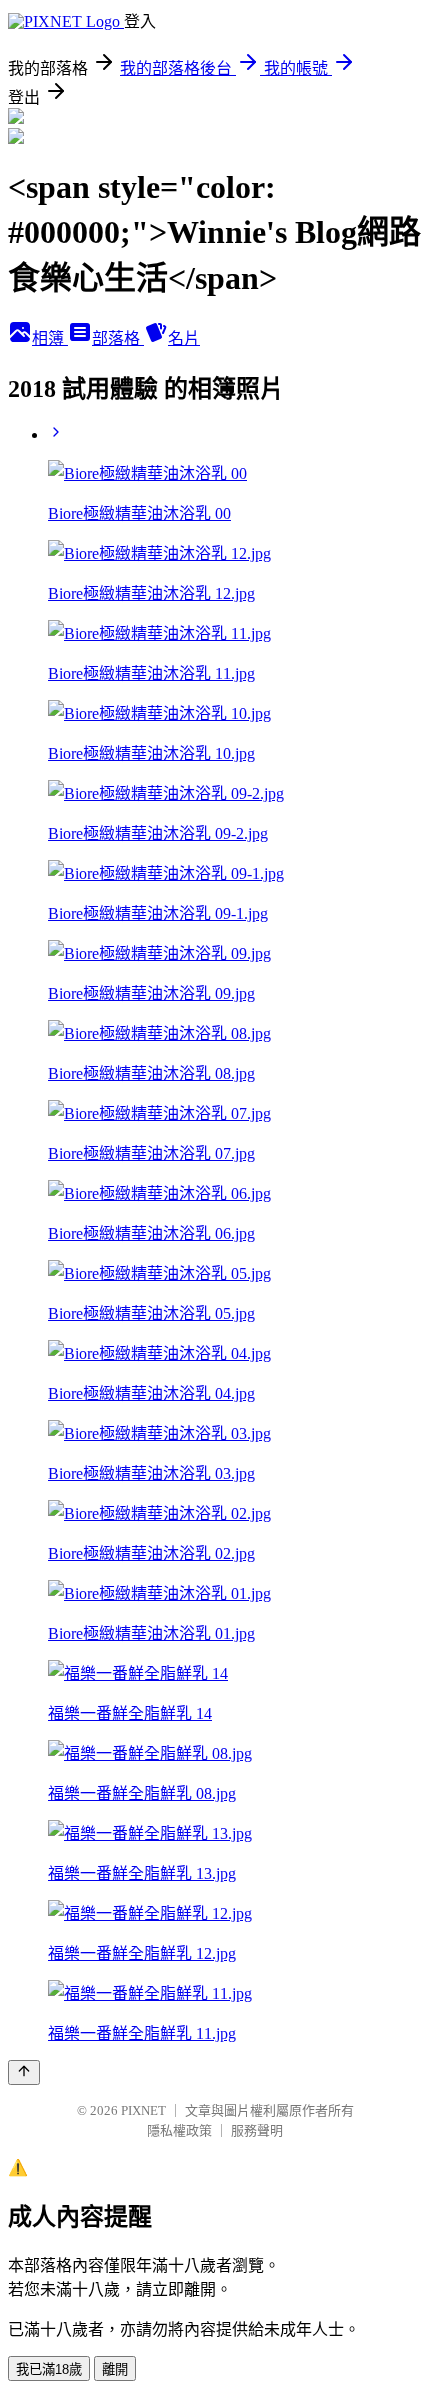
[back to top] (24, 2072)
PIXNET (143, 2110)
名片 (184, 338)
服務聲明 (257, 2130)
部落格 (118, 338)
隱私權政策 (179, 2130)
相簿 (50, 338)
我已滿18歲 (49, 2369)
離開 (115, 2369)
